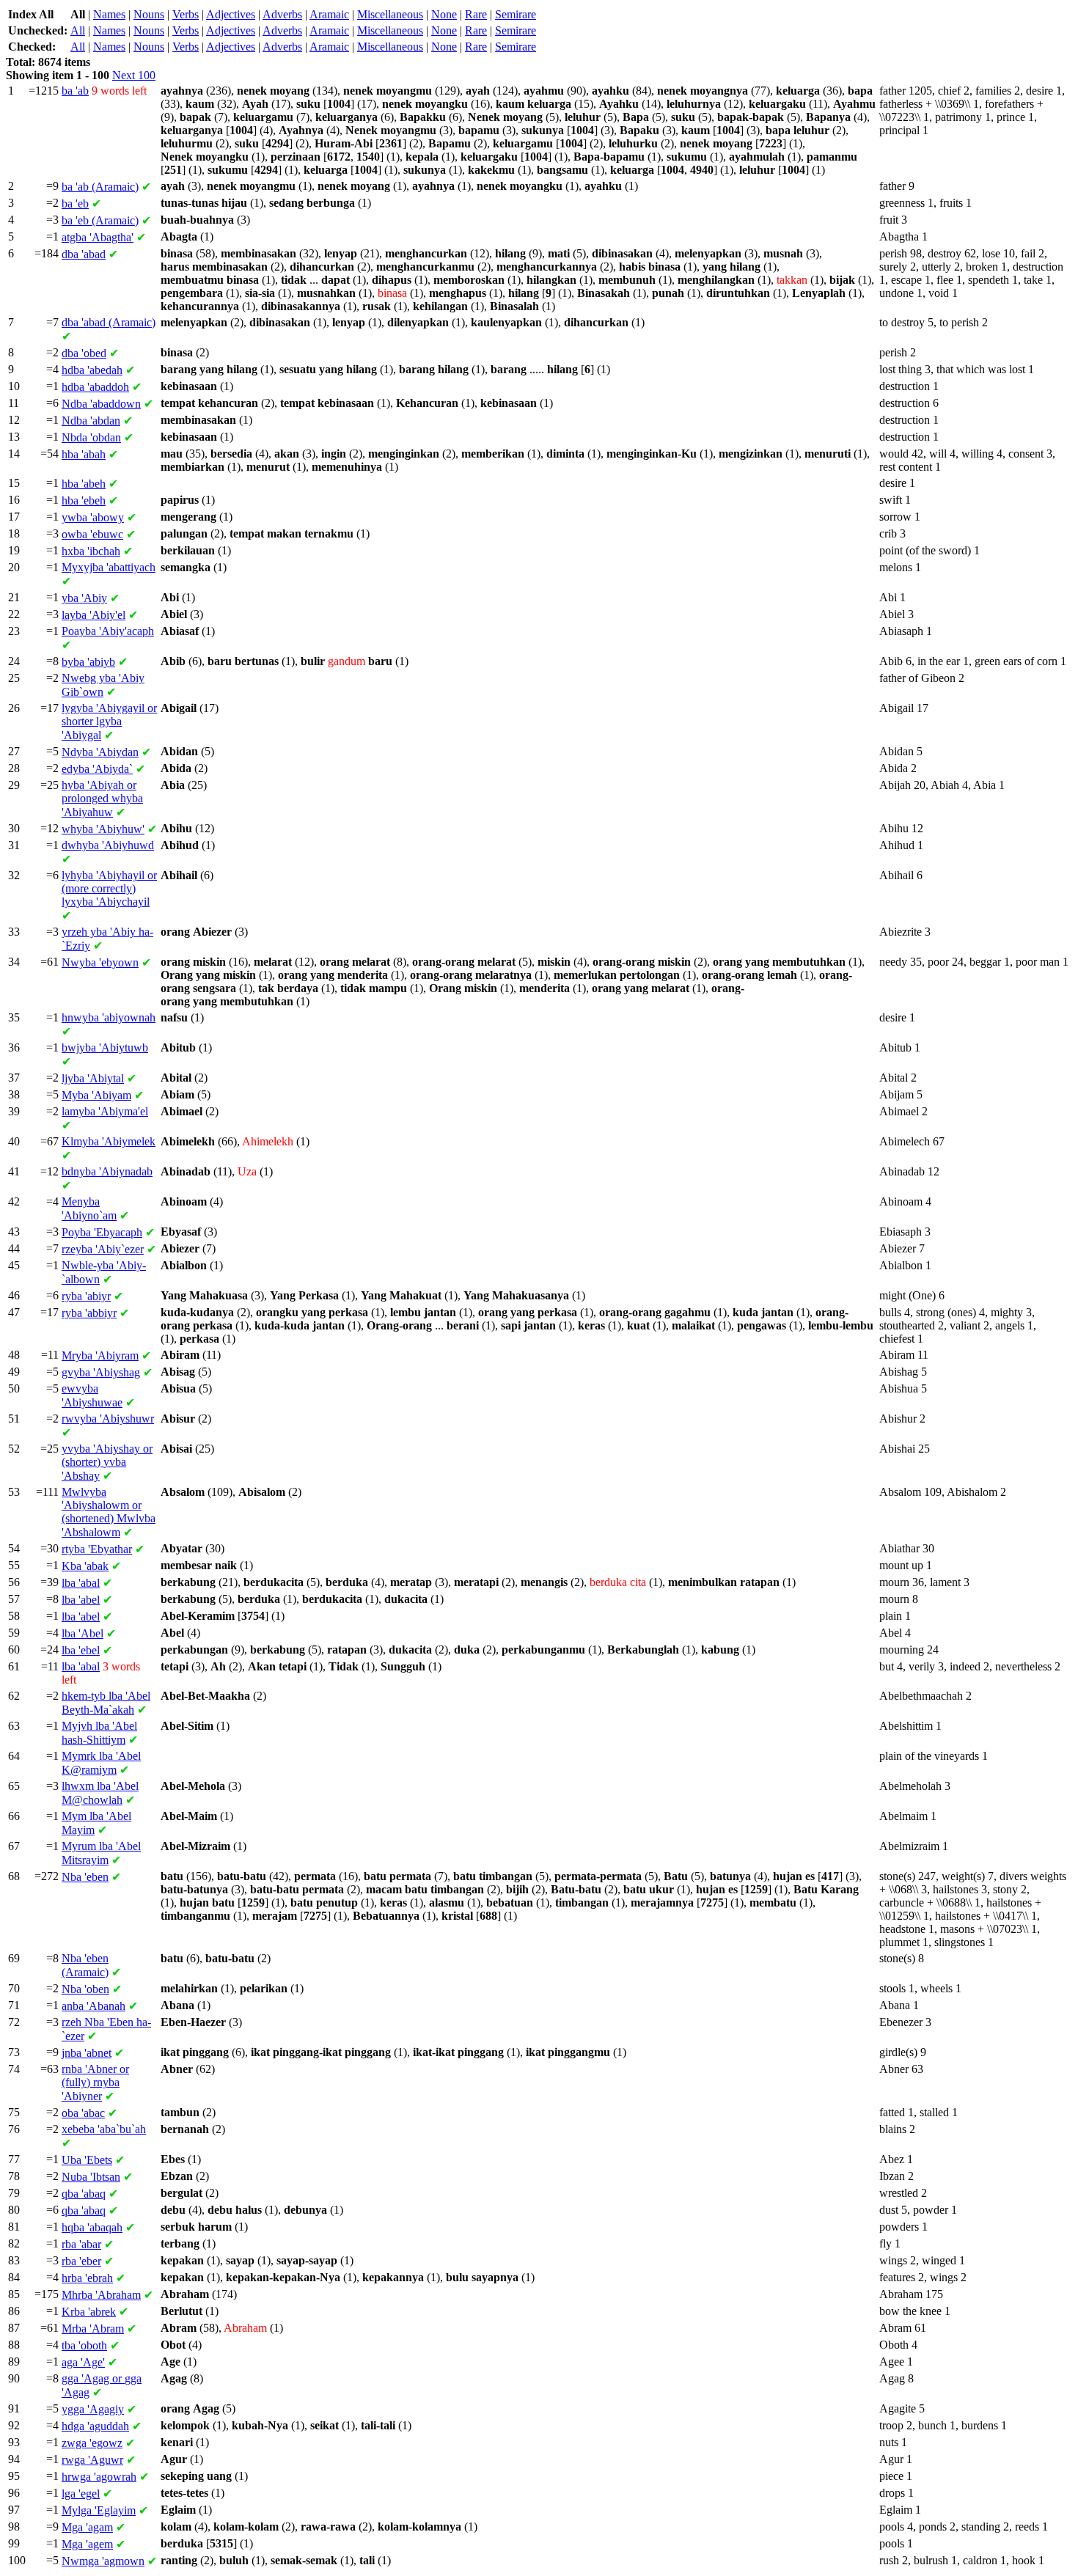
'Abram (93, 2329)
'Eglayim (99, 2510)
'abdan (91, 421)
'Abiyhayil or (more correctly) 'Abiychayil (109, 888)
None (444, 14)
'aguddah (95, 2426)
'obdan (91, 437)
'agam (87, 2527)
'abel (81, 1600)
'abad (84, 254)
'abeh (84, 484)
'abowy (93, 517)
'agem (87, 2544)
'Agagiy (93, 2409)
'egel (81, 2494)
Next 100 (134, 75)
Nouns (149, 14)
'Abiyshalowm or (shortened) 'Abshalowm (109, 1512)
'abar (81, 2244)
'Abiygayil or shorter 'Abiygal (109, 722)
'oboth (84, 2345)
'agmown (103, 2561)
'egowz (92, 2443)
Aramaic (329, 14)
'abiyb (88, 662)
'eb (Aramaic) (100, 220)
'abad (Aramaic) (109, 322)
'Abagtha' (98, 237)
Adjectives (231, 14)
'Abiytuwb (105, 1047)
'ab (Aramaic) (100, 187)
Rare (476, 14)
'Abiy (84, 598)
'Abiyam (96, 1095)
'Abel (82, 1633)
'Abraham (101, 2295)
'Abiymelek (109, 1141)
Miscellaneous (390, 14)
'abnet (87, 2053)
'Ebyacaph (102, 1232)
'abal (81, 1583)
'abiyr (86, 1296)
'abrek (89, 2312)
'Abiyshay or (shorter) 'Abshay (107, 1462)
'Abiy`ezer (103, 1249)
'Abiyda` (97, 769)
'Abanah (93, 2006)
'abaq (84, 2194)
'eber (81, 2261)
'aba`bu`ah (104, 2129)
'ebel (81, 1650)
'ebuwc (92, 534)
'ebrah (87, 2278)
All (78, 30)
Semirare (516, 14)
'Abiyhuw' (103, 829)
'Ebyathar (97, 1549)
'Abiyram (100, 1355)
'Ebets (87, 2160)
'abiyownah (109, 1017)
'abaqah (92, 2227)
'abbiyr (89, 1313)
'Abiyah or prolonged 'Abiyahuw (102, 799)
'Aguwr (92, 2460)
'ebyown (100, 962)
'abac (83, 2113)
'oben (85, 1989)
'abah (84, 454)
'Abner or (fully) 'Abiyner (95, 2083)
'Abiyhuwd (108, 845)
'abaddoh (95, 387)
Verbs (186, 14)
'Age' (83, 2362)
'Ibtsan (91, 2177)
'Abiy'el (93, 615)
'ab (75, 91)
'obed (84, 353)
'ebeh (84, 500)
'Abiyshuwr (108, 1419)
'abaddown (101, 404)
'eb (75, 203)
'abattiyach (109, 567)
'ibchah (91, 551)
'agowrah (99, 2477)
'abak (85, 1566)
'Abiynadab (107, 1171)
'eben (85, 1877)
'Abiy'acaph (108, 631)
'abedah (92, 370)
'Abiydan (100, 752)
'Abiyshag (101, 1372)
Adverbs (282, 14)
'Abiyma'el (105, 1111)
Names (109, 14)
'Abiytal (93, 1078)
